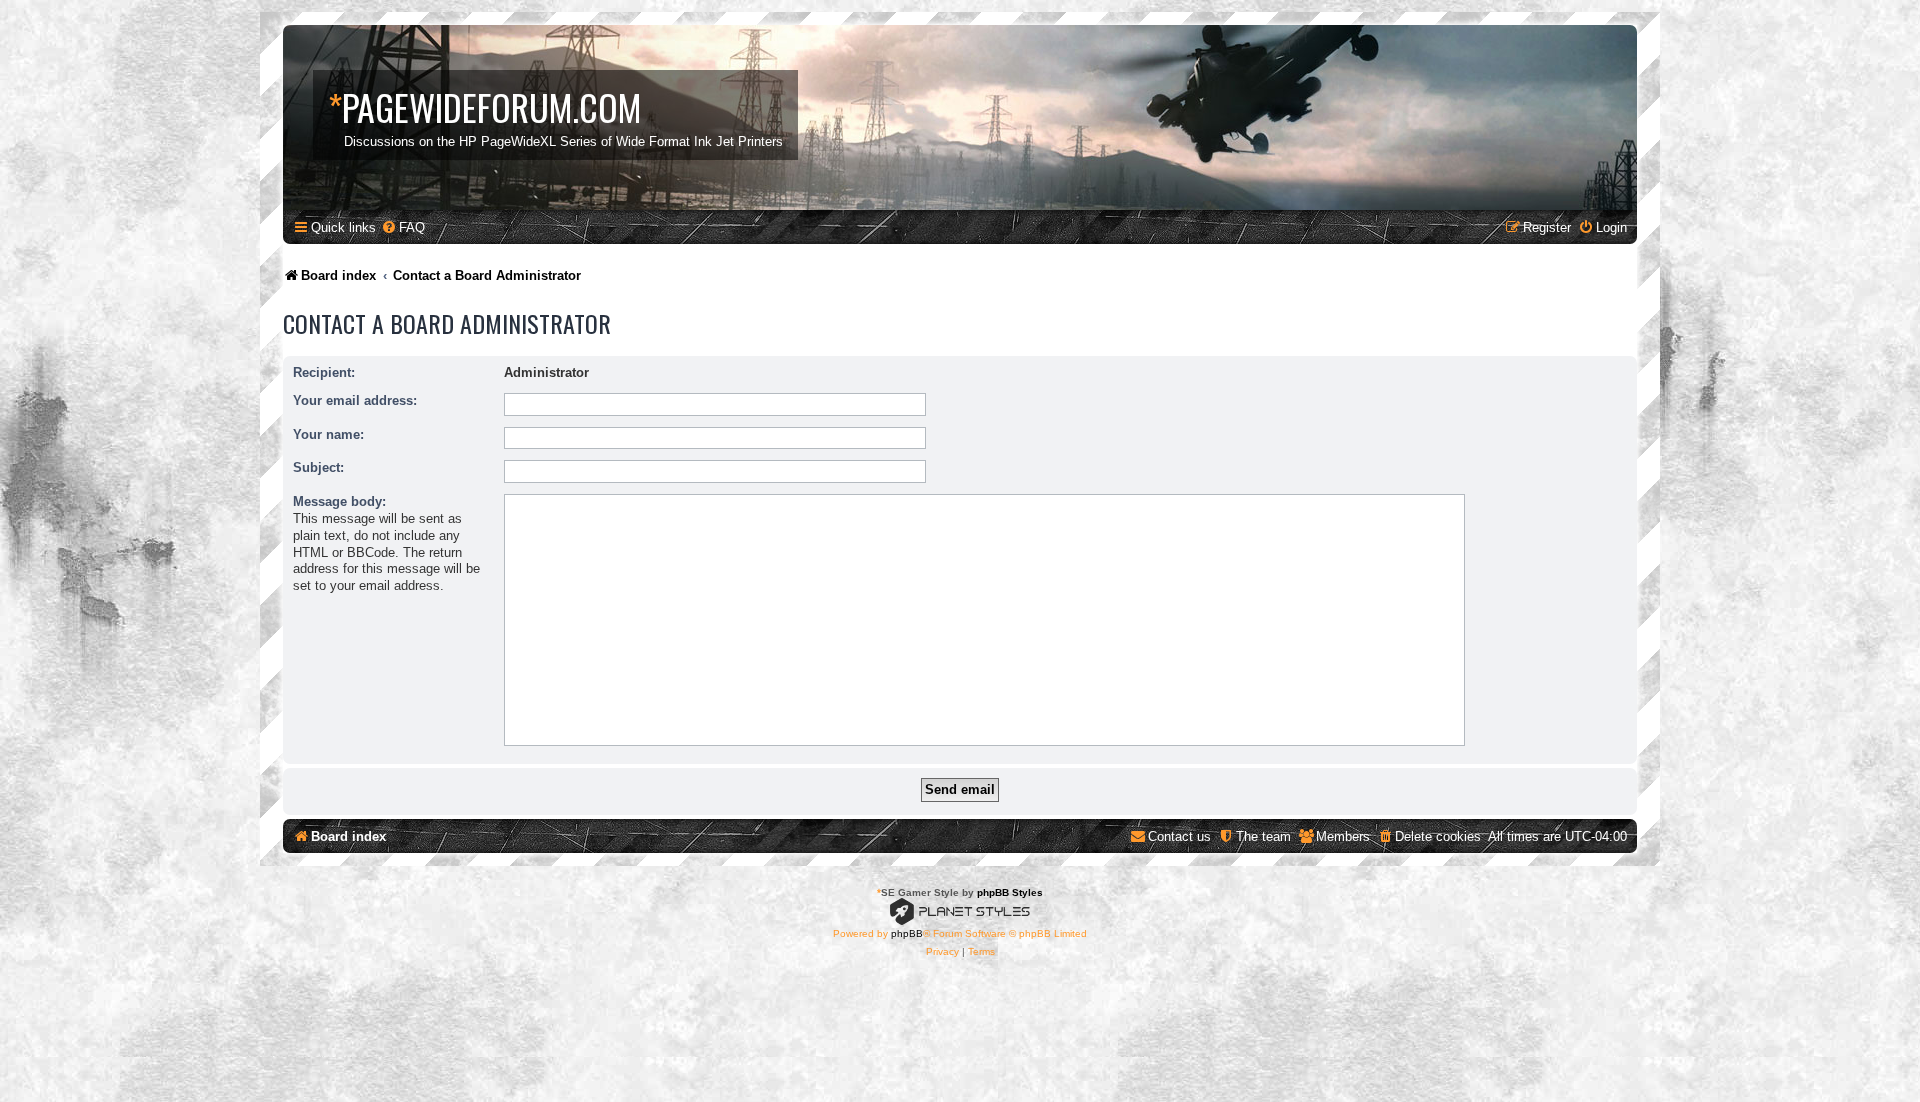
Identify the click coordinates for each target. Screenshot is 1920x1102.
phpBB (907, 933)
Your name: (328, 434)
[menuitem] (403, 227)
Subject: (318, 467)
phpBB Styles (1010, 892)
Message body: (339, 501)
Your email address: (355, 400)
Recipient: (324, 372)
